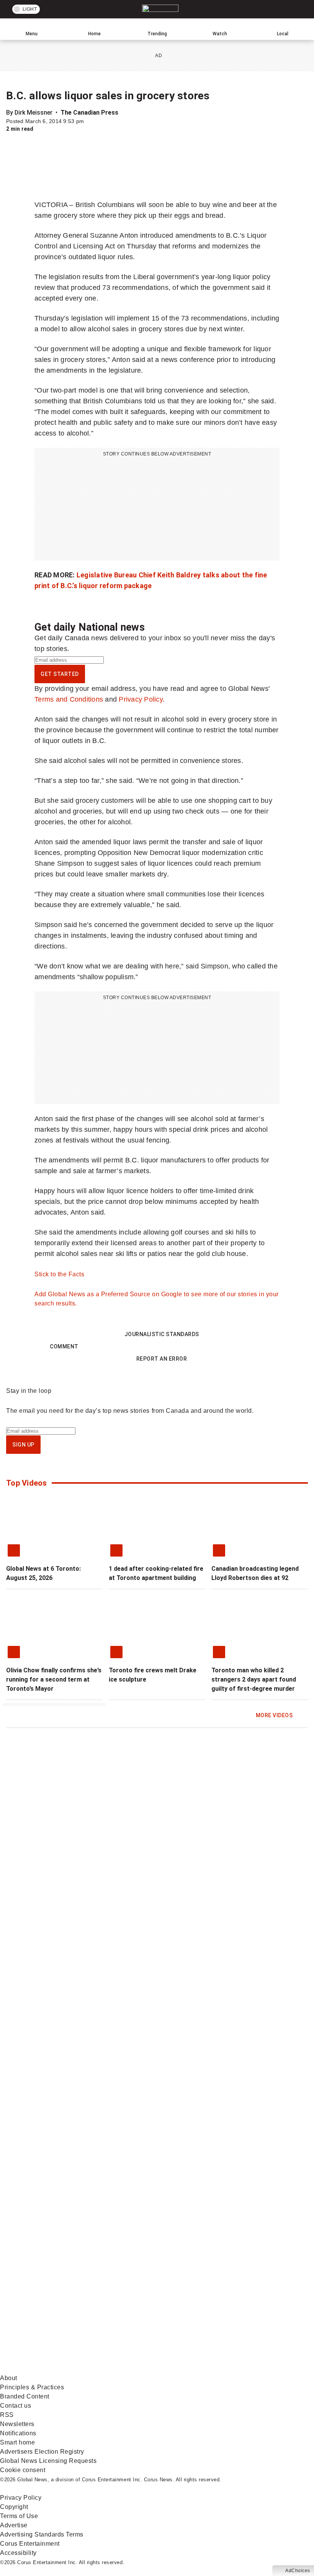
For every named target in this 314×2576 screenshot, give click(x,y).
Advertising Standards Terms (42, 2534)
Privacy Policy (141, 699)
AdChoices (298, 2571)
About (9, 2378)
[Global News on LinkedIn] (58, 2309)
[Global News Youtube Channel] (58, 2248)
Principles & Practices (32, 2387)
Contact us (16, 2406)
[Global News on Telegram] (58, 2369)
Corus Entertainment (30, 2544)
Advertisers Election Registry (42, 2452)
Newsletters (17, 2424)
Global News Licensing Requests (48, 2461)
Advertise (14, 2525)
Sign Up (23, 1445)
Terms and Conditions (69, 699)
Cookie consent (23, 2470)
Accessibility (18, 2553)
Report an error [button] (162, 1359)
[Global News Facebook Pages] (58, 2188)
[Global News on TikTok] (174, 2309)
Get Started (60, 674)
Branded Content (25, 2396)
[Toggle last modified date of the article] (89, 121)
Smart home (17, 2442)
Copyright (14, 2507)
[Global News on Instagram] (174, 2248)
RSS (7, 2415)
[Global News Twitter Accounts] (174, 2188)
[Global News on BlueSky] (174, 2369)
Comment (64, 1346)
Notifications (18, 2433)
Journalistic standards (162, 1334)
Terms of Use (19, 2516)
